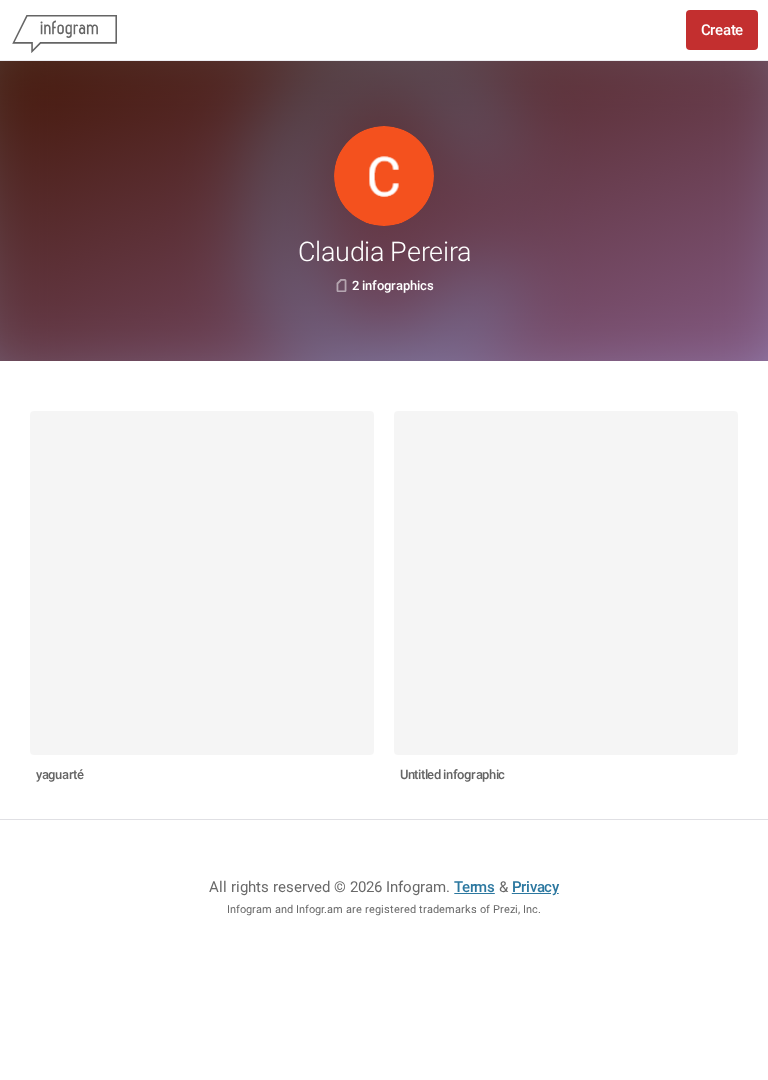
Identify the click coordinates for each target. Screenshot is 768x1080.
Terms (474, 887)
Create (722, 30)
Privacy (535, 887)
